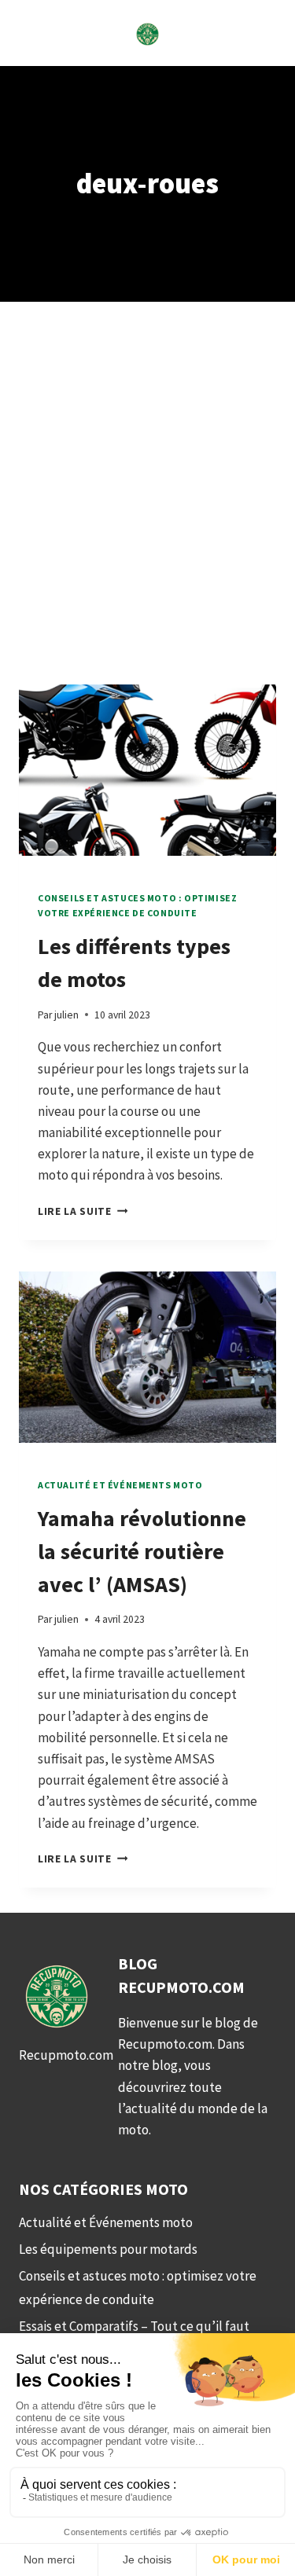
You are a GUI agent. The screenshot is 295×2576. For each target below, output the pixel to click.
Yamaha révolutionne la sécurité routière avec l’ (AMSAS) (142, 1551)
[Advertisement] (147, 512)
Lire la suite (83, 1211)
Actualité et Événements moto (120, 1485)
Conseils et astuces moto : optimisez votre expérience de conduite (138, 2288)
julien (66, 1015)
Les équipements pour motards (108, 2249)
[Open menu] (33, 33)
